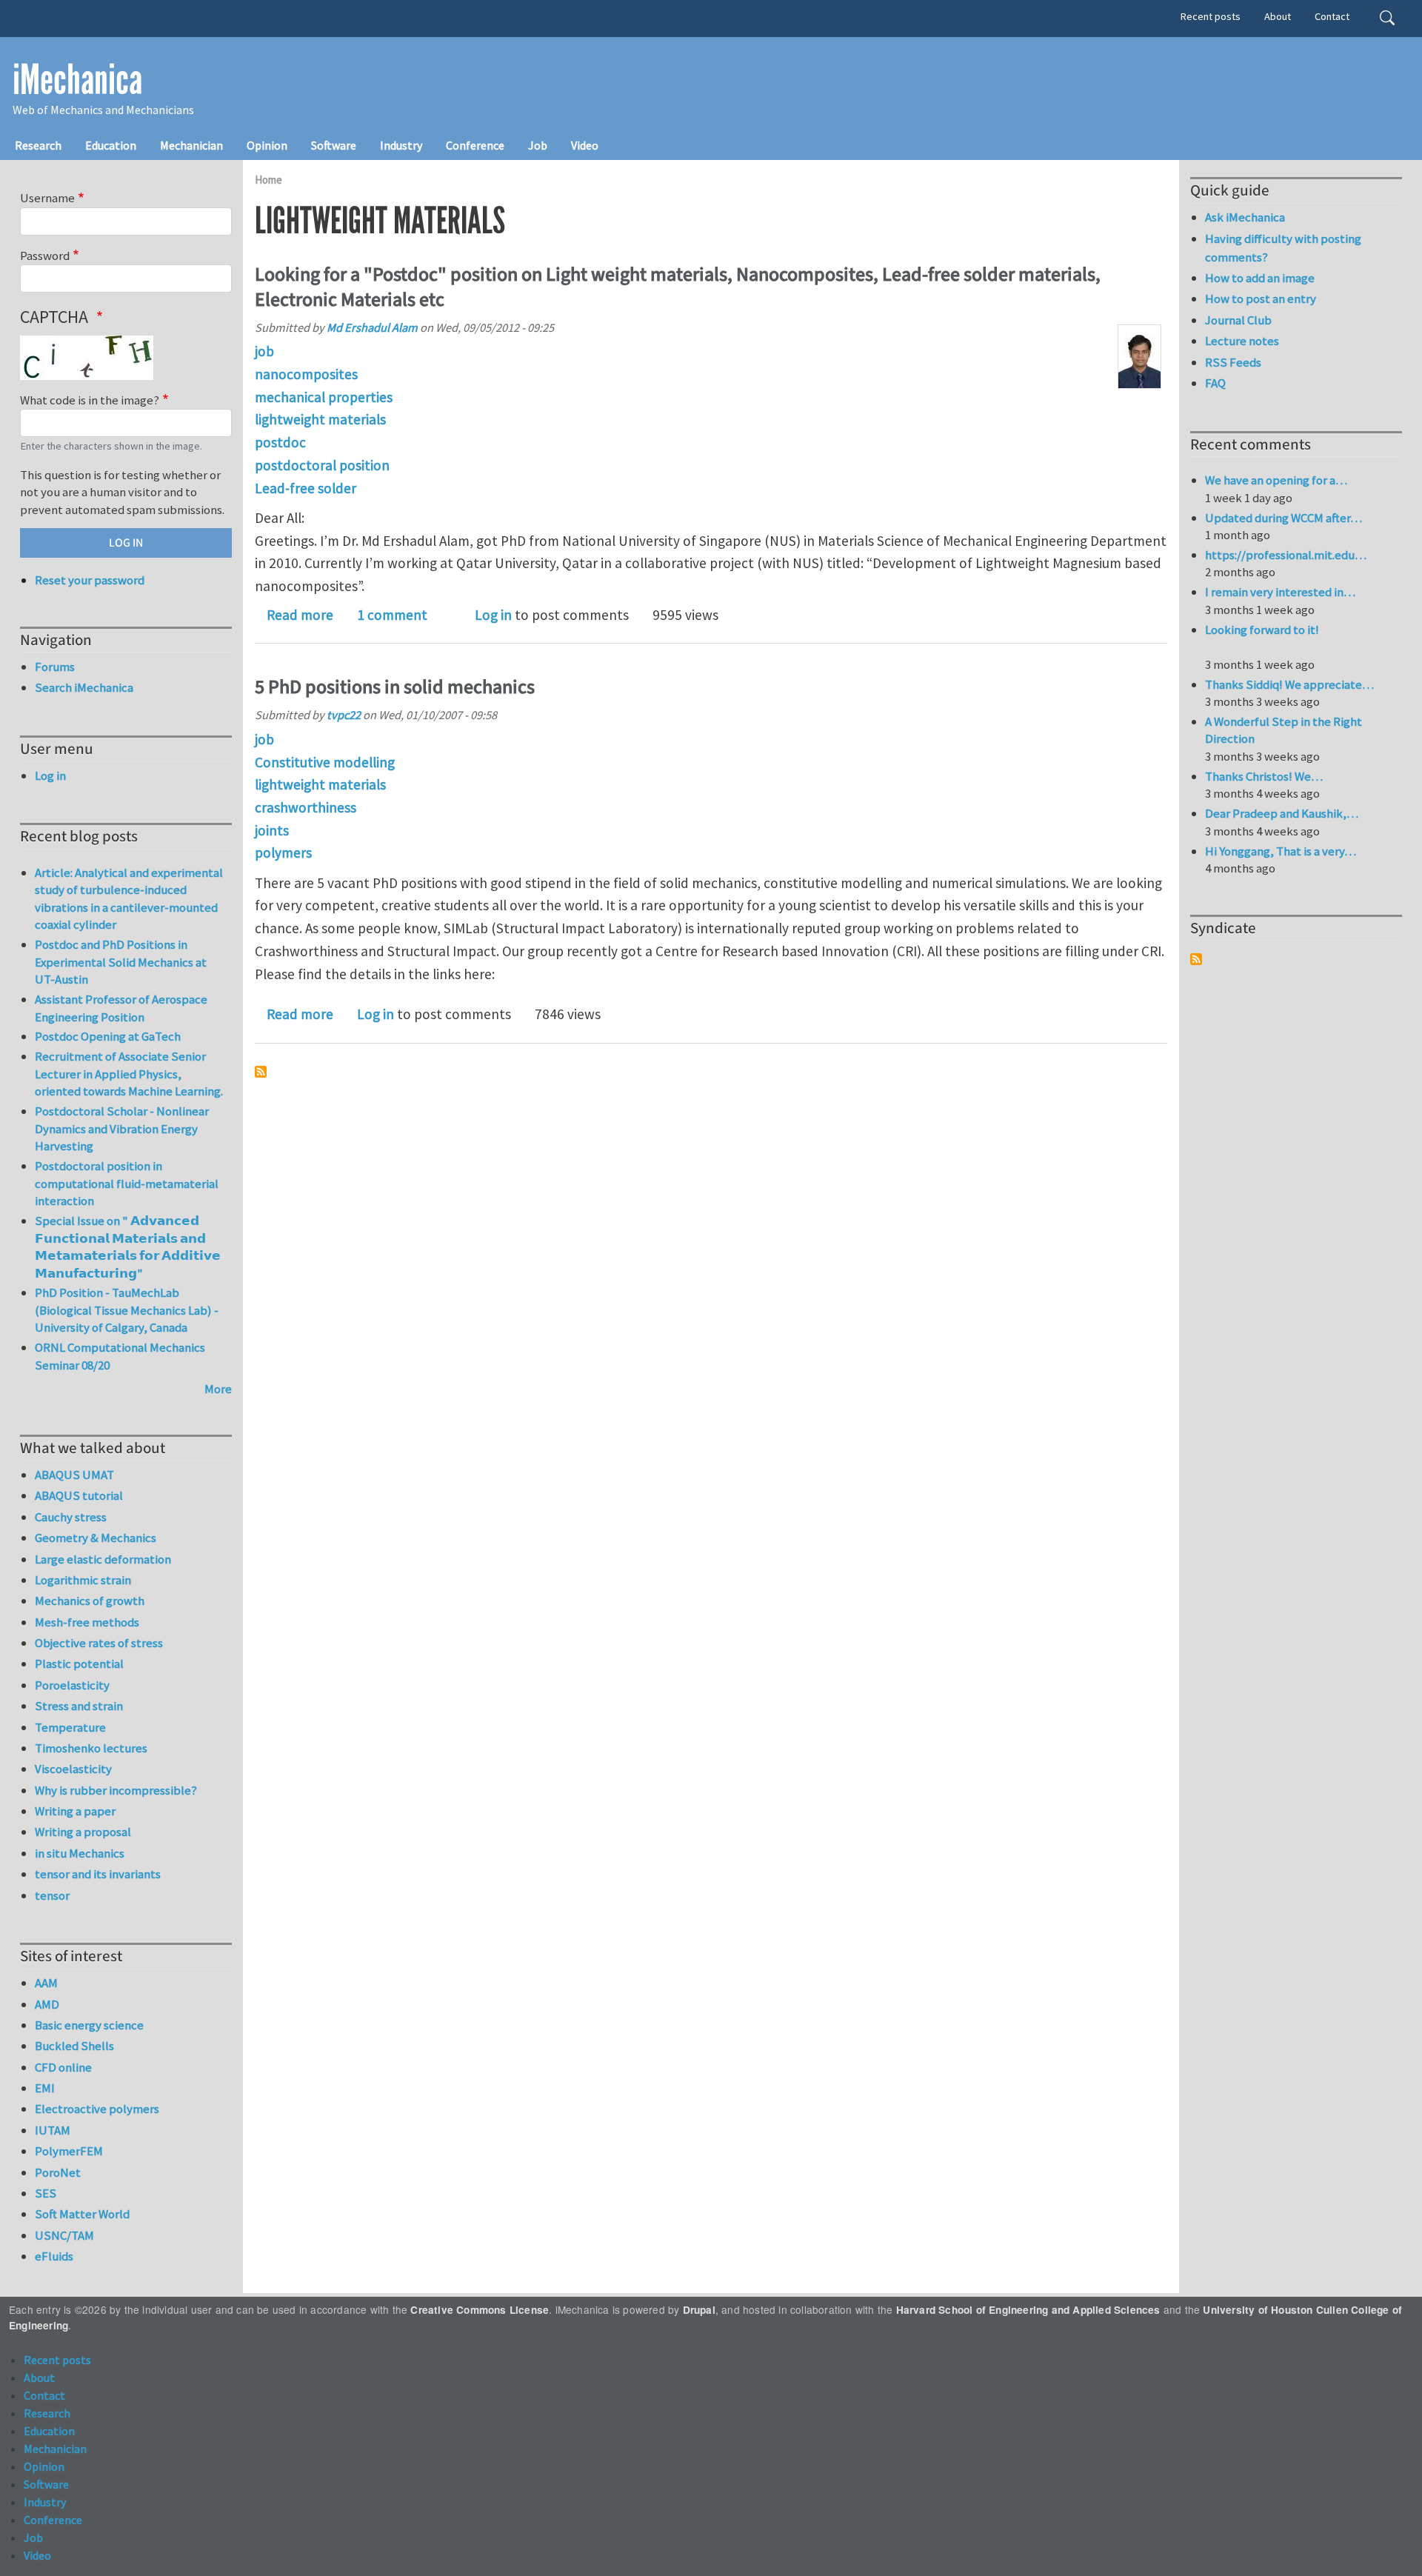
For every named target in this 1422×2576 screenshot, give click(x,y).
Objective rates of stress (99, 1643)
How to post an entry (1261, 298)
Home (268, 180)
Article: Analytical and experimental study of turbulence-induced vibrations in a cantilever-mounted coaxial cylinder (129, 899)
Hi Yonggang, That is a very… (1281, 851)
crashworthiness (306, 807)
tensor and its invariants (98, 1874)
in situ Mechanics (80, 1853)
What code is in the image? (90, 400)
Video (585, 145)
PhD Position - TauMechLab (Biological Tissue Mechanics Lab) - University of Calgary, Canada (127, 1310)
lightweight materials (320, 419)
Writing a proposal (83, 1832)
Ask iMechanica (1245, 217)
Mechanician (191, 145)
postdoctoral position (322, 465)
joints (272, 830)
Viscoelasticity (73, 1769)
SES (46, 2193)
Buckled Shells (74, 2046)
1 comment (392, 615)
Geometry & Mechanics (96, 1538)
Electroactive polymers (97, 2109)
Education (111, 145)
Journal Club (1238, 320)
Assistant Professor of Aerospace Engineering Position (121, 1008)
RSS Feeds (1233, 362)
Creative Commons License (480, 2310)
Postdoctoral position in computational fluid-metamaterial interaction (127, 1183)
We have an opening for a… (1276, 480)
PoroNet (58, 2172)
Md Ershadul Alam (372, 327)
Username (47, 198)
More (218, 1389)
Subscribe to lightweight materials (261, 1072)
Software (334, 145)
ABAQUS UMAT (74, 1475)
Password (45, 256)
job (264, 351)
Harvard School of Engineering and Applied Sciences (1028, 2310)
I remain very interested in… (1280, 592)
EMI (45, 2088)
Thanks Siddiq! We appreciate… (1289, 684)
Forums (55, 667)
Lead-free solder (306, 488)
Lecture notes (1242, 341)
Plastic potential (79, 1664)
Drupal (699, 2310)
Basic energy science (89, 2025)
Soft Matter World (82, 2214)
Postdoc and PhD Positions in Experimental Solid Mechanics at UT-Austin (121, 962)
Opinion (267, 145)
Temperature (70, 1727)
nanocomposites (306, 374)
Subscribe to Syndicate (1196, 959)
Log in (493, 615)
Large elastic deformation (103, 1559)
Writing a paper (75, 1811)
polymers (283, 852)
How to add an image (1260, 278)
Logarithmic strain (83, 1580)
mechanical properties (324, 397)
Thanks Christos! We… (1264, 776)
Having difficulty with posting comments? (1283, 248)
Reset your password (90, 580)
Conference (475, 145)
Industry (401, 145)
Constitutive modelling (325, 762)
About (1278, 16)
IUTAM (53, 2130)
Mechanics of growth (90, 1601)
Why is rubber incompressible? (116, 1790)
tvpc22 (344, 715)
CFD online (63, 2067)
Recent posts (1211, 16)
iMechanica (77, 80)
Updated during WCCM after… (1284, 518)
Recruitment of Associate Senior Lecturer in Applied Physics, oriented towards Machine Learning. (129, 1074)
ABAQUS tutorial (79, 1495)
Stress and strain (79, 1706)
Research (38, 145)
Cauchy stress (71, 1517)
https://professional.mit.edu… (1286, 555)
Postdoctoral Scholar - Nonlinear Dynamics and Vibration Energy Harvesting (122, 1128)
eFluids (54, 2256)
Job (538, 145)
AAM (46, 1983)
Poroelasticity (72, 1685)
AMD (47, 2004)
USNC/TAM (64, 2235)
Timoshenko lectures (91, 1748)
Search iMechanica (84, 687)
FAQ (1215, 383)
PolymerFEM (69, 2151)
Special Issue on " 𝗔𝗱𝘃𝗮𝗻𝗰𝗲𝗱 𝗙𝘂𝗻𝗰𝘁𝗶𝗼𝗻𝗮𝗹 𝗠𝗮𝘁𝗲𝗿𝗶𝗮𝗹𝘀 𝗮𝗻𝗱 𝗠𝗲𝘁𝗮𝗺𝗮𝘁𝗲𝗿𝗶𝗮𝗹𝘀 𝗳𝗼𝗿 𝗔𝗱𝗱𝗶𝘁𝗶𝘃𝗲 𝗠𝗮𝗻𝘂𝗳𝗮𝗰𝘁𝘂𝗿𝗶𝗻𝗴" (128, 1247)
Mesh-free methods (87, 1622)
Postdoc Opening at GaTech (108, 1036)
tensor (52, 1895)
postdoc (280, 442)
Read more (300, 615)
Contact (1332, 16)
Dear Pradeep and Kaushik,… (1282, 813)
